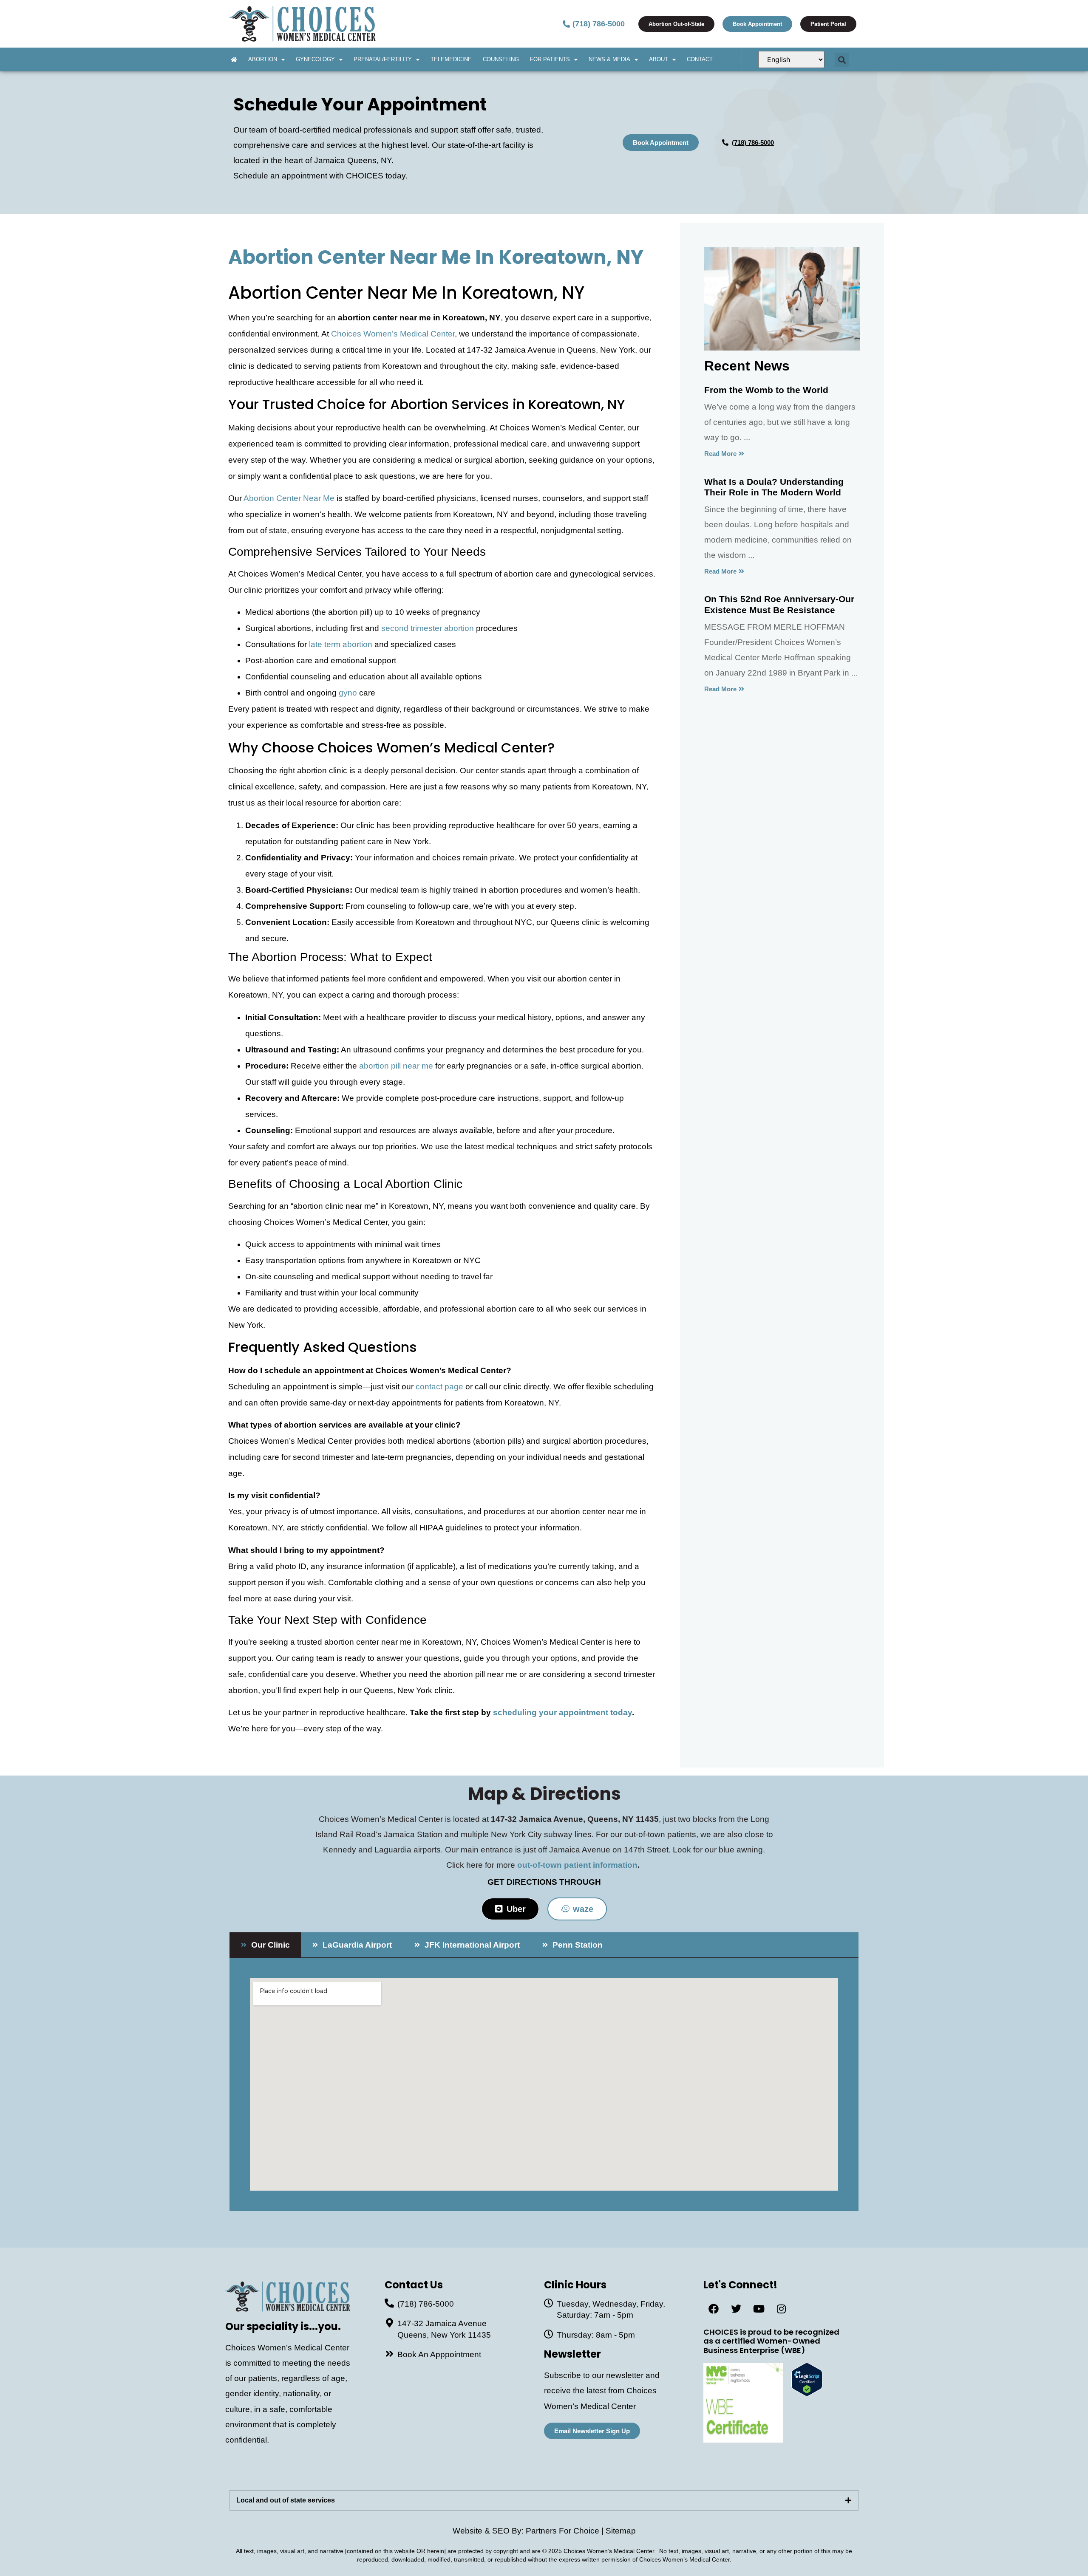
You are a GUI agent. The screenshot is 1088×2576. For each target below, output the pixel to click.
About (659, 59)
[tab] (265, 1945)
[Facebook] (714, 2309)
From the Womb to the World (766, 390)
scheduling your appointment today (562, 1712)
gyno (348, 693)
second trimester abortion (428, 628)
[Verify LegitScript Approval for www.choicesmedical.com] (807, 2394)
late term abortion (341, 644)
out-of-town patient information (577, 1865)
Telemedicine (451, 59)
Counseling (501, 59)
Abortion (263, 59)
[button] (842, 60)
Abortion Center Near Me (289, 498)
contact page (439, 1387)
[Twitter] (736, 2309)
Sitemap (621, 2531)
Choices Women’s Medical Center (393, 334)
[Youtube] (759, 2309)
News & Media (609, 59)
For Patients (550, 59)
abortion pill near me (396, 1066)
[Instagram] (781, 2309)
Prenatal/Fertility (383, 59)
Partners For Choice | (566, 2531)
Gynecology (315, 59)
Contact (700, 59)
